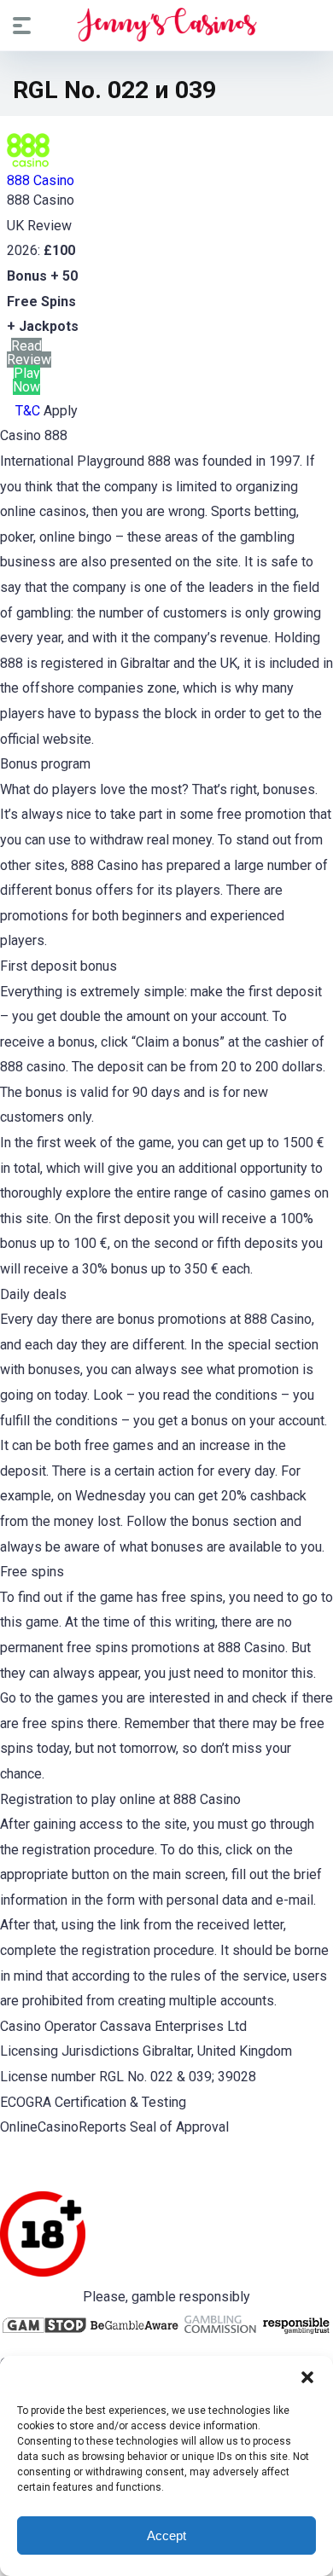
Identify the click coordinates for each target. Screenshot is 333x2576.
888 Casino (41, 180)
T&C (28, 411)
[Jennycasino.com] (167, 25)
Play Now (26, 380)
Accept (166, 2535)
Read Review (29, 353)
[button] (307, 2377)
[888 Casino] (28, 167)
